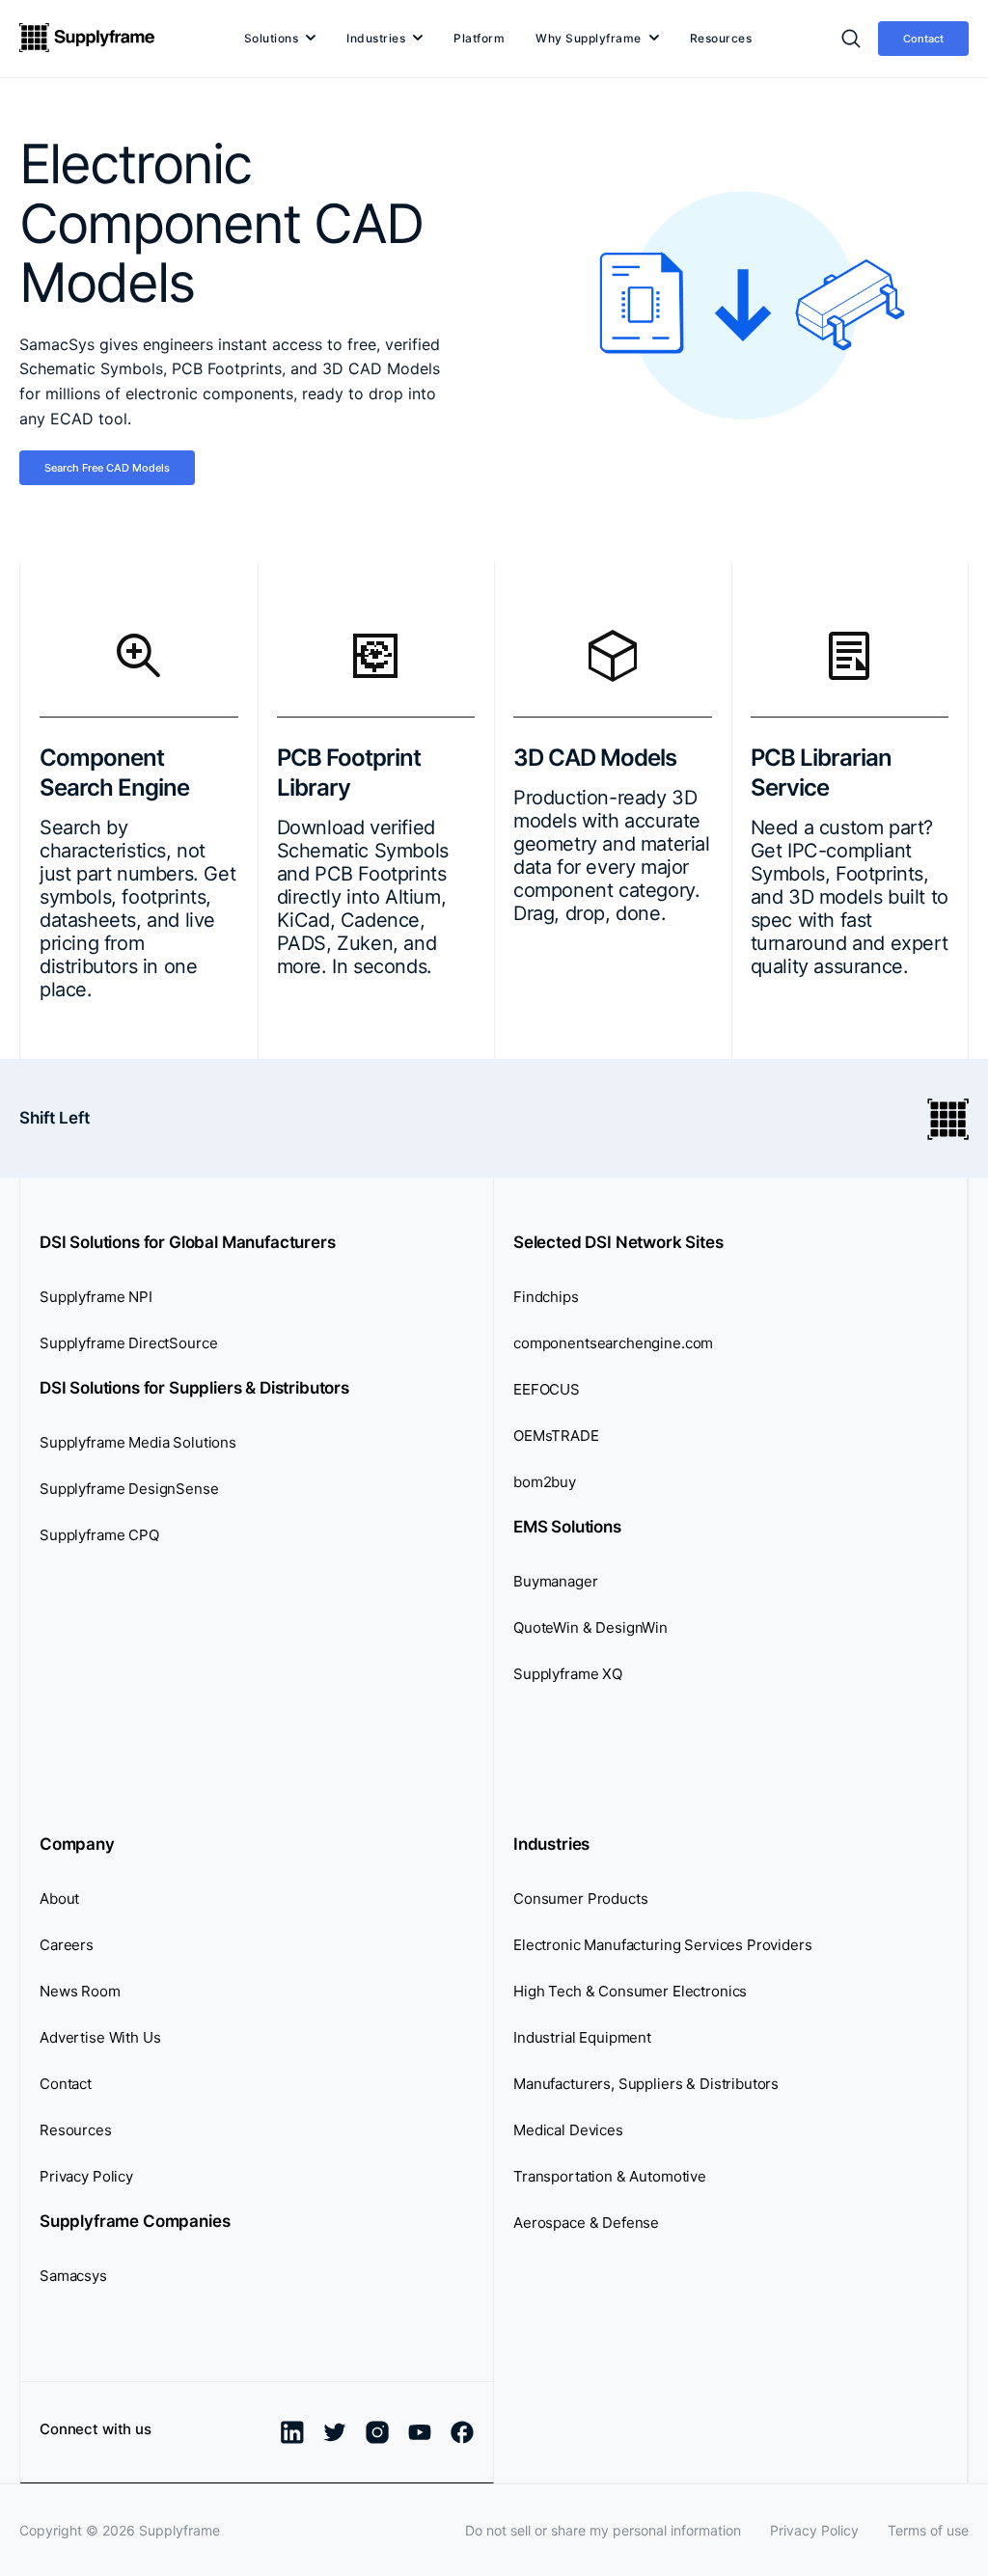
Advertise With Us (100, 2037)
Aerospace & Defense (586, 2223)
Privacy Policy (86, 2176)
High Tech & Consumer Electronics (630, 1991)
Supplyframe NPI (96, 1297)
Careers (67, 1945)
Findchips (546, 1297)
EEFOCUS (547, 1389)
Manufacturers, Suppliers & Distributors (646, 2084)
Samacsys (73, 2276)
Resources (721, 38)
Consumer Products (580, 1898)
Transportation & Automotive (610, 2176)
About (59, 1898)
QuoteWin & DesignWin (590, 1627)
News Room (80, 1991)
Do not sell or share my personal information (603, 2530)
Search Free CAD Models (107, 468)
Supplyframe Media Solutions (138, 1442)
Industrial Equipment (582, 2037)
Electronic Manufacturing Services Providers (663, 1945)
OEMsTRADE (556, 1436)
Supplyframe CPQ (99, 1535)
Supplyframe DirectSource (128, 1343)
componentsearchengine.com (613, 1343)
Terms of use (928, 2530)
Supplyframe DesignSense (129, 1489)
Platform (479, 38)
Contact (923, 39)
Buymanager (556, 1581)
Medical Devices (568, 2130)
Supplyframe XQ (568, 1674)
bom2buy (545, 1482)
